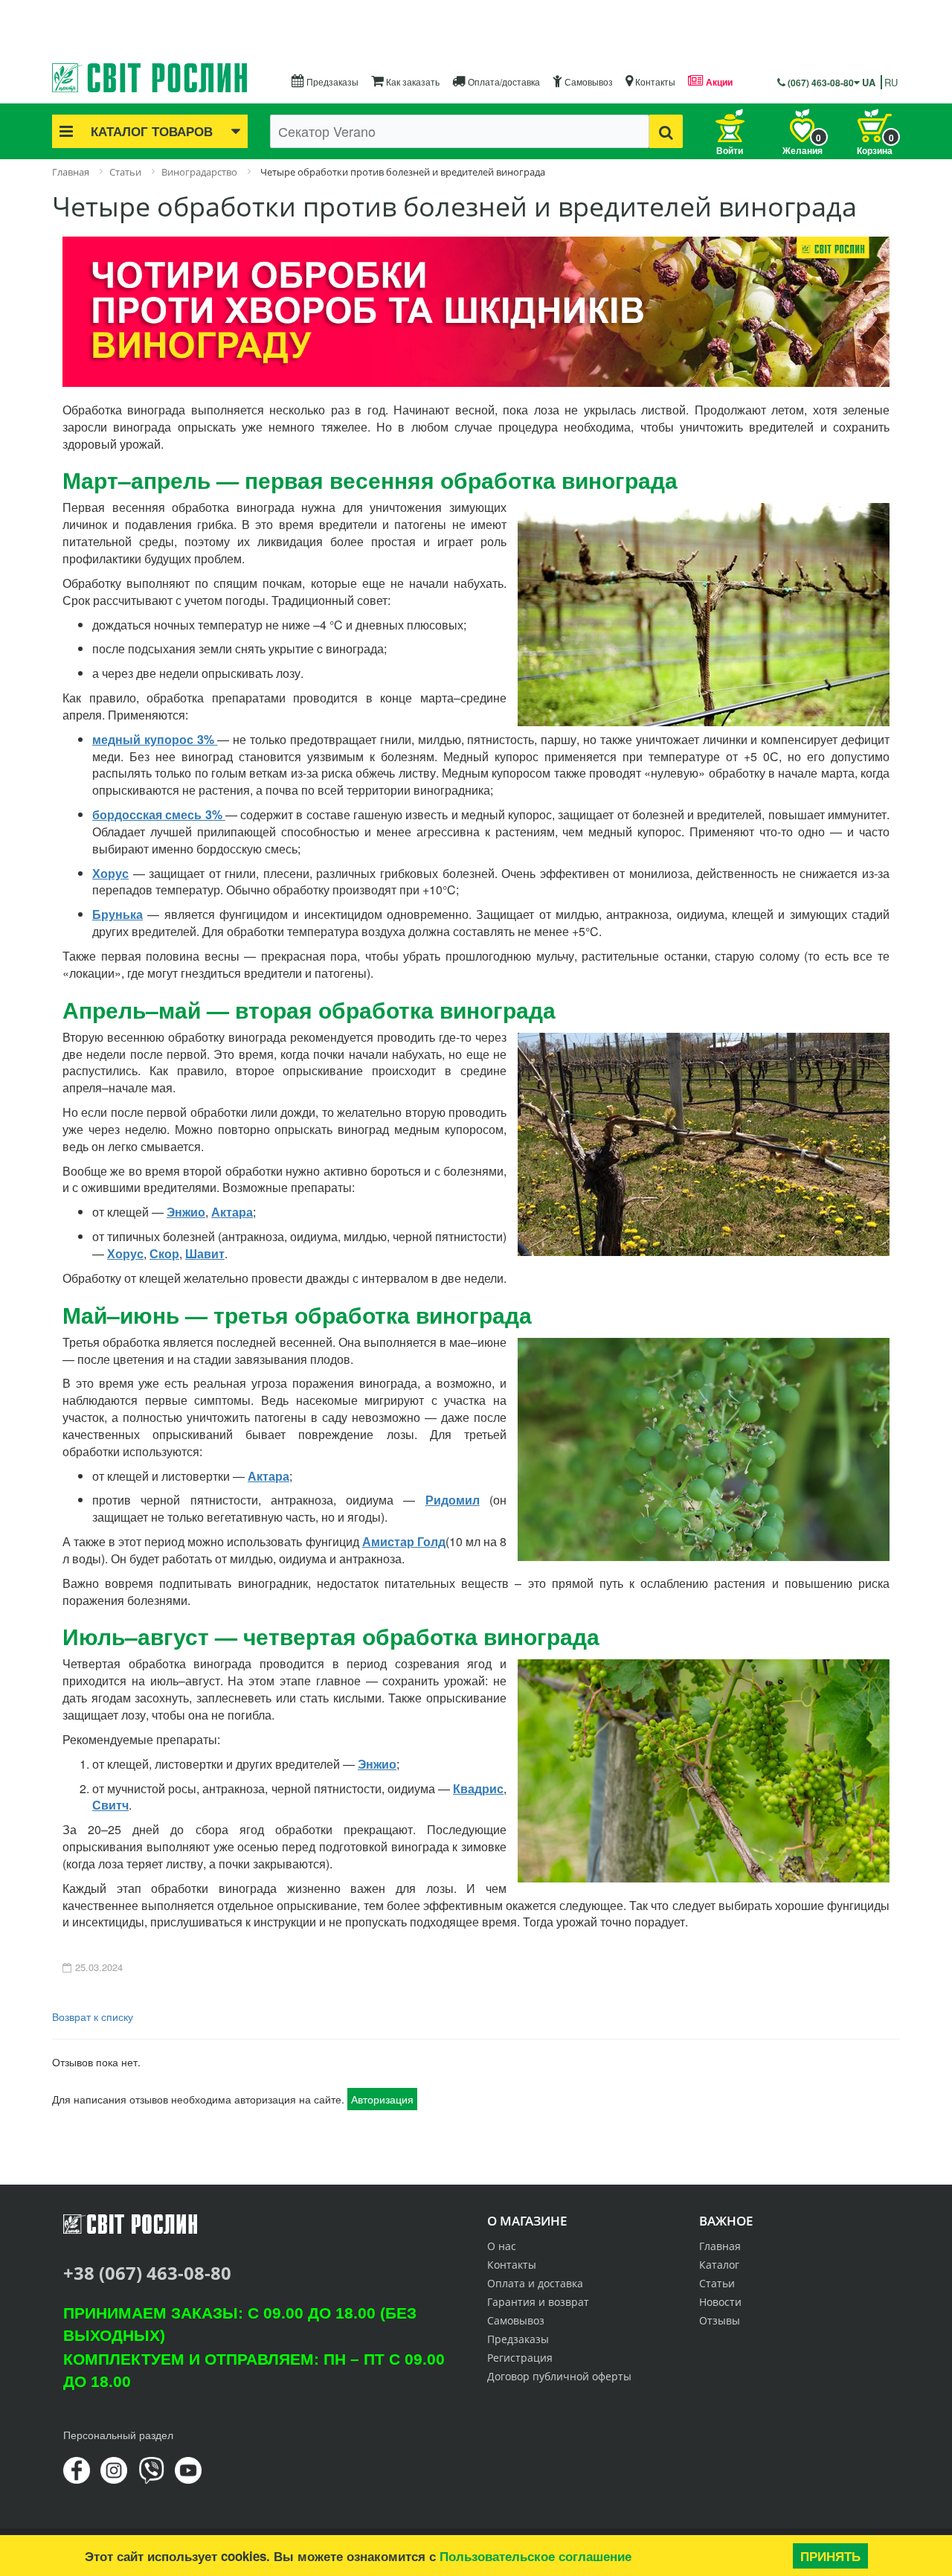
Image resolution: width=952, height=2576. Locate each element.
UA (869, 82)
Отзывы (720, 2320)
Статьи (717, 2283)
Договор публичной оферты (559, 2376)
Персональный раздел (118, 2435)
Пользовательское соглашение (535, 2556)
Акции (718, 82)
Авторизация (382, 2099)
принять (830, 2556)
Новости (720, 2302)
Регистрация (520, 2358)
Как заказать (412, 81)
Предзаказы (331, 81)
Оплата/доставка (503, 81)
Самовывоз (588, 81)
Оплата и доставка (535, 2283)
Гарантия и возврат (538, 2302)
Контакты (654, 81)
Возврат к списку (93, 2016)
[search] (666, 131)
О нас (502, 2246)
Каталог (719, 2265)
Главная (720, 2246)
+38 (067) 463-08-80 (147, 2273)
